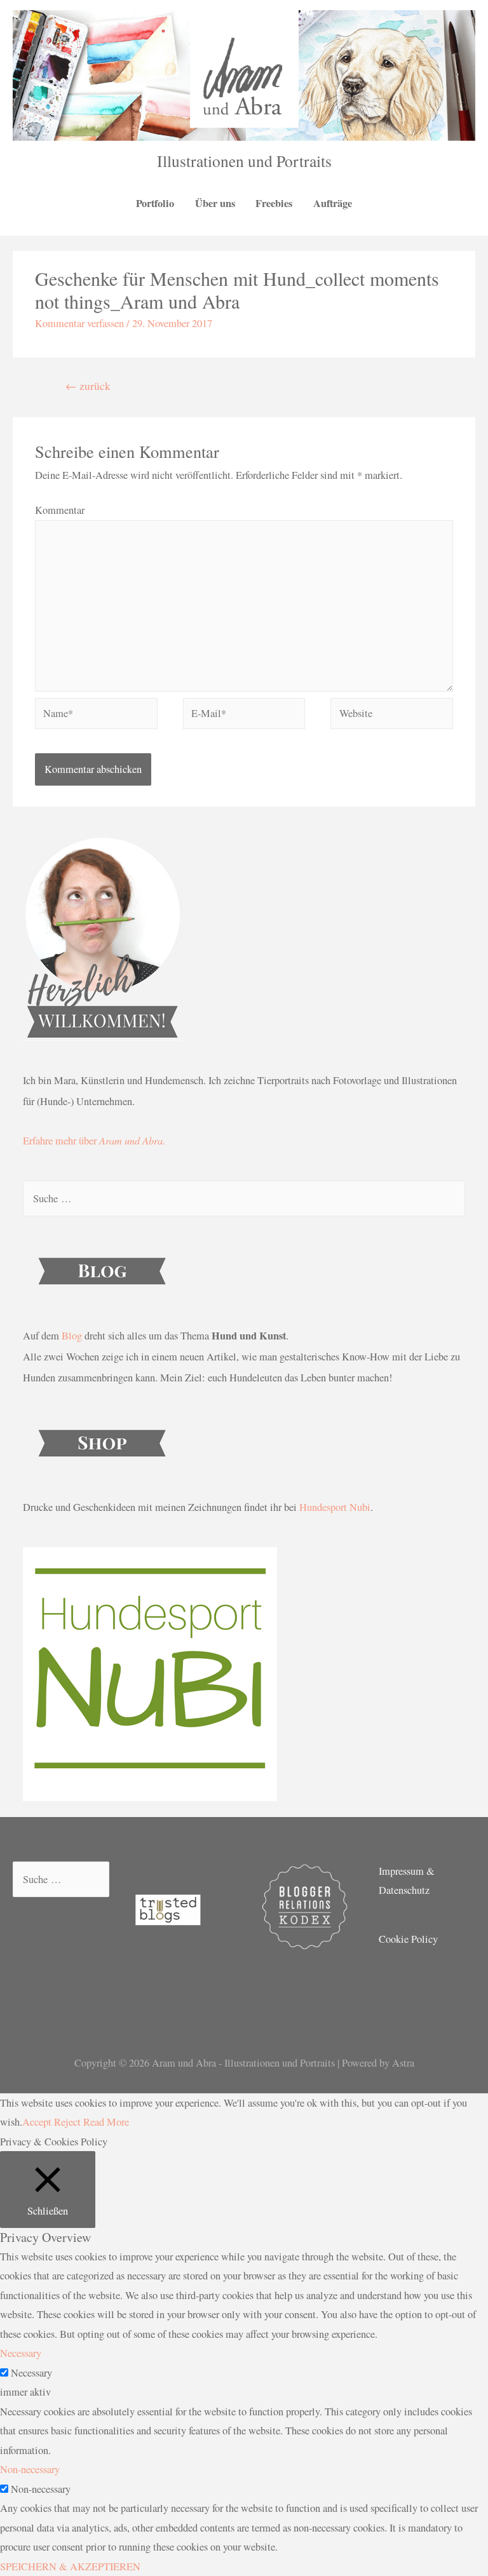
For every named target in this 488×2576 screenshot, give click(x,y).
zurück (88, 386)
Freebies (274, 203)
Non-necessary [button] (30, 2469)
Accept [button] (37, 2122)
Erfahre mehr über (94, 1141)
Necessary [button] (21, 2353)
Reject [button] (67, 2122)
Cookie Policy (408, 1939)
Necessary (31, 2373)
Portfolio (155, 203)
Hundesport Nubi (335, 1507)
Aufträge (333, 203)
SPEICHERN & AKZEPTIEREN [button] (70, 2566)
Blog (72, 1336)
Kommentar (60, 510)
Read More (106, 2122)
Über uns (215, 203)
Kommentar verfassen (79, 323)
